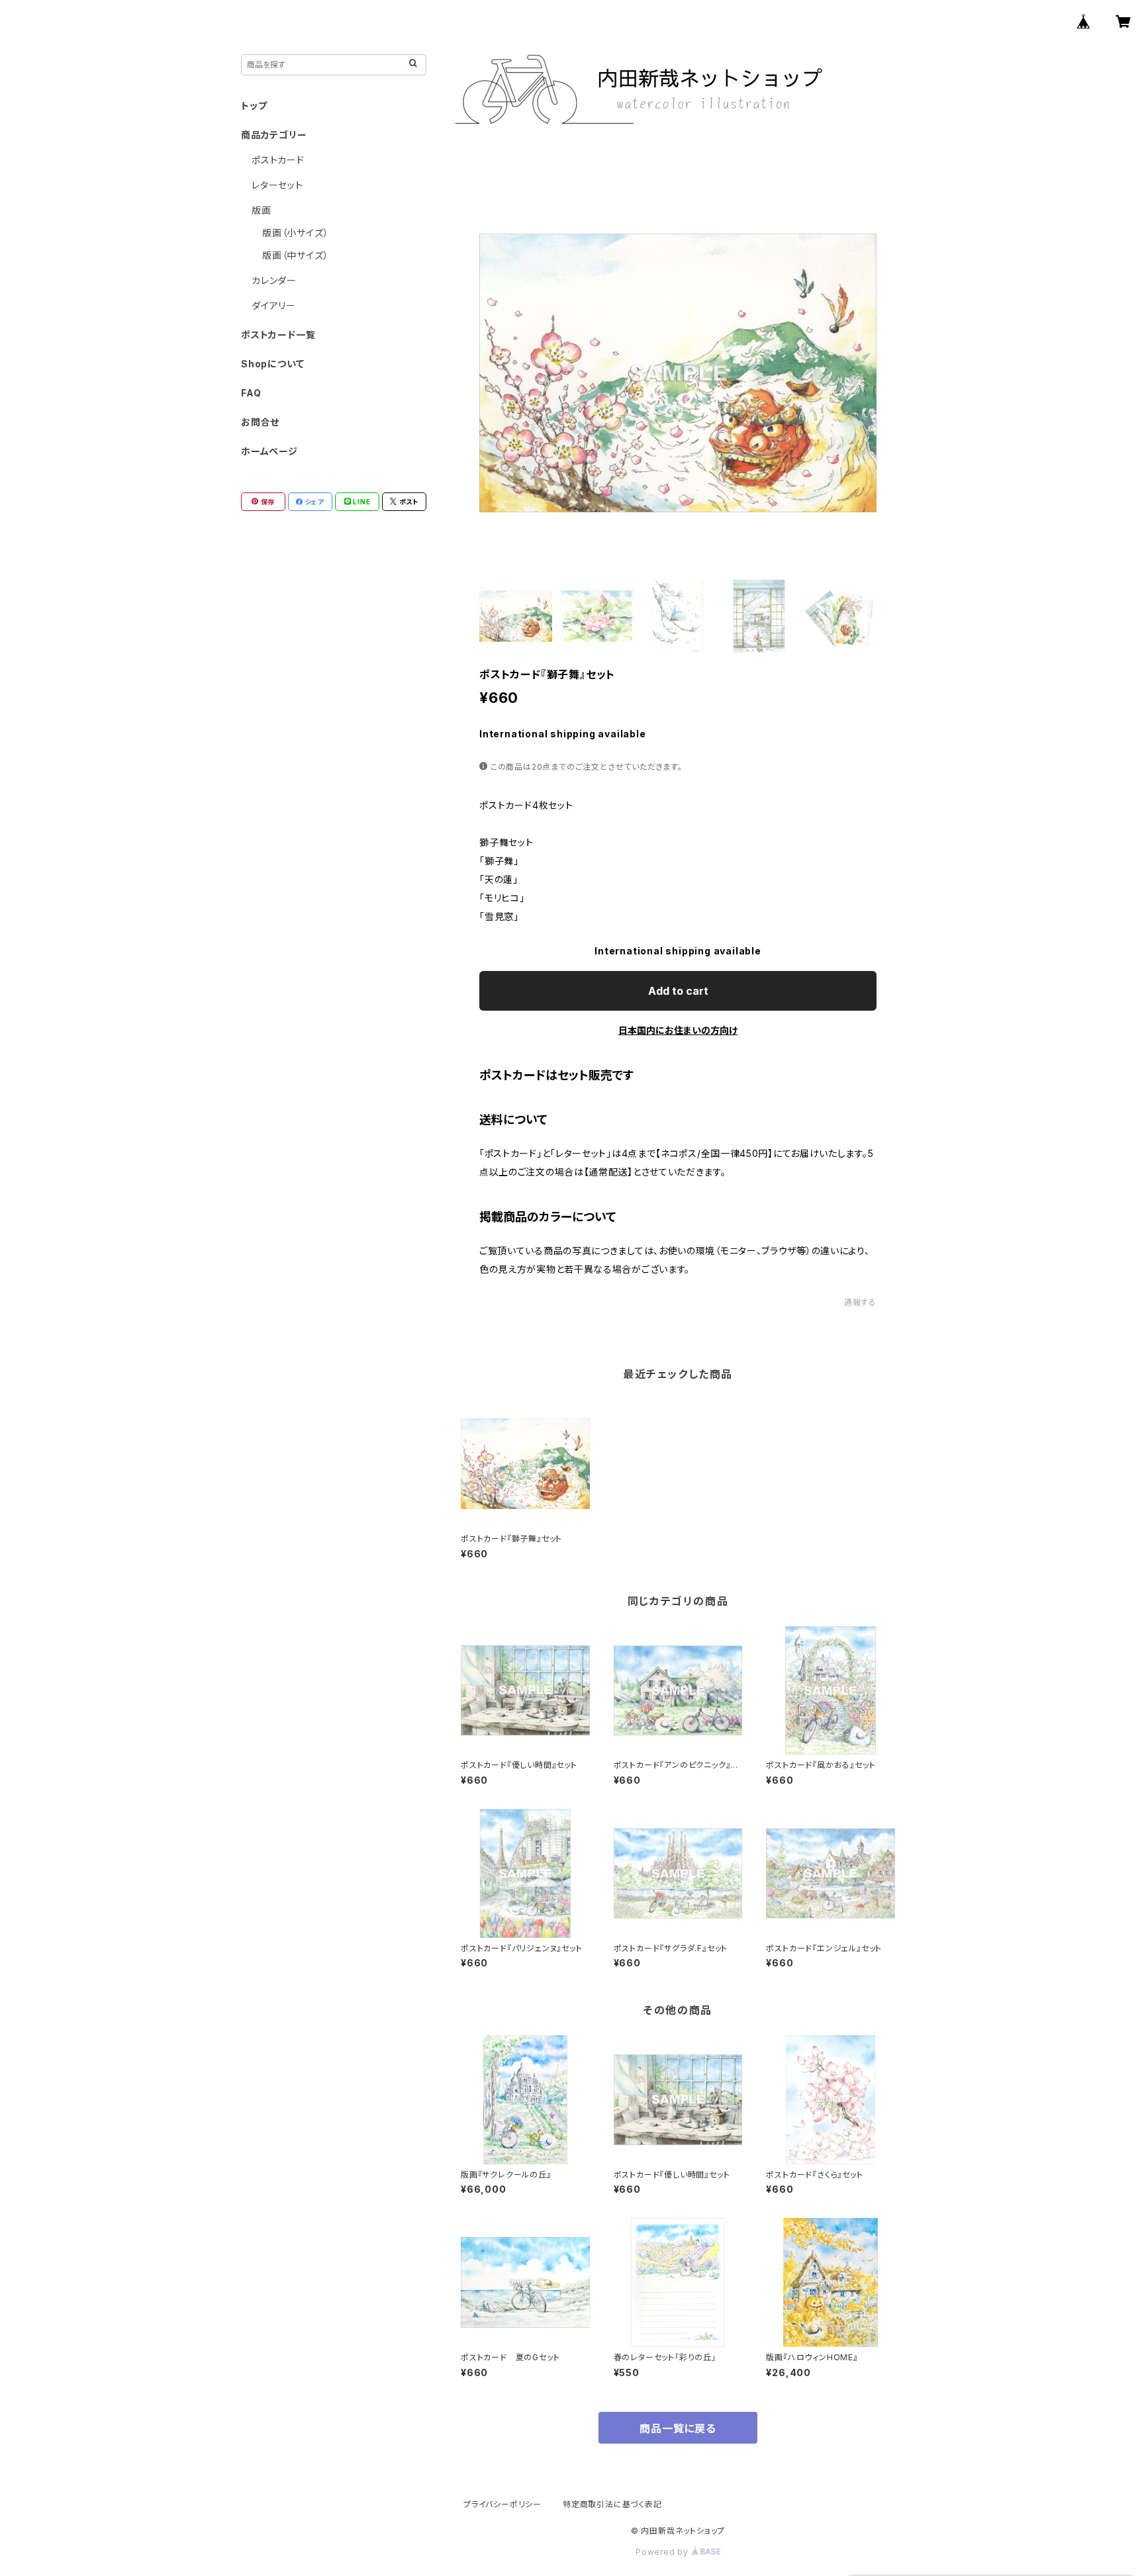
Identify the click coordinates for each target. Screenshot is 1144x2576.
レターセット (277, 185)
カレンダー (274, 280)
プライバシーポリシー (502, 2504)
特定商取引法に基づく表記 (612, 2504)
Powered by (663, 2552)
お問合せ (260, 422)
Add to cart (678, 991)
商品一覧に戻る (678, 2428)
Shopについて (272, 364)
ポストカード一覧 (278, 335)
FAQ (251, 393)
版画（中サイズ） (295, 255)
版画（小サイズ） (295, 233)
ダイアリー (274, 305)
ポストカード (278, 160)
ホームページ (269, 451)
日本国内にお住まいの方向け (678, 1030)
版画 (262, 210)
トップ (254, 106)
